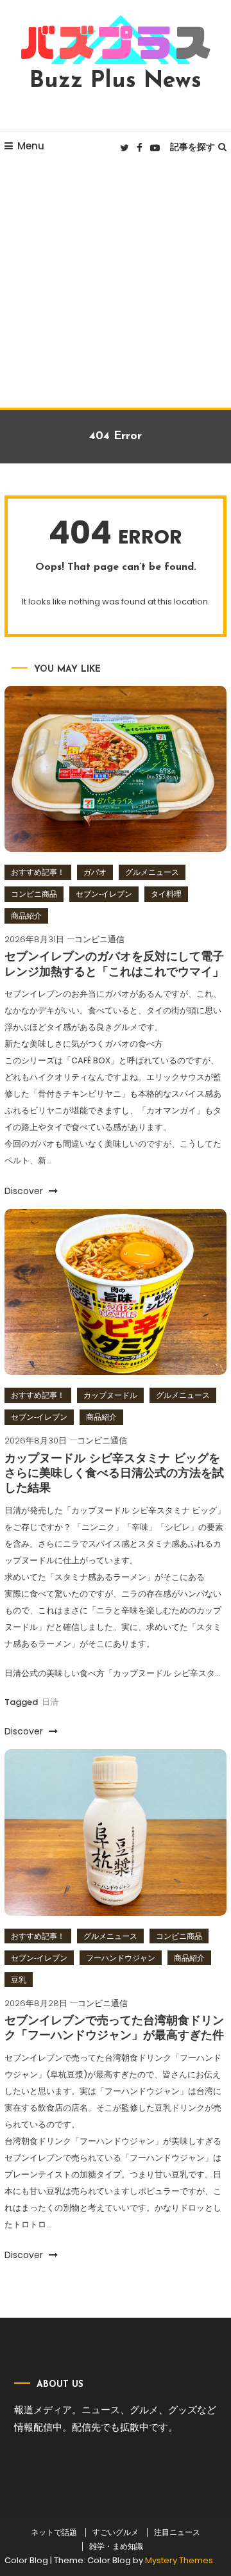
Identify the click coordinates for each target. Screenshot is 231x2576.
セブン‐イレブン (104, 894)
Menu (31, 146)
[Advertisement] (116, 286)
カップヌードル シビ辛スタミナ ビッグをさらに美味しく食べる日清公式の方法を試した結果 (114, 1475)
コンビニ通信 (99, 939)
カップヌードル (110, 1395)
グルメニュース (152, 872)
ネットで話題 (54, 2532)
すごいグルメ (116, 2532)
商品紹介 (26, 916)
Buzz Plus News (116, 81)
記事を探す (193, 147)
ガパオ (95, 872)
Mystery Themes (179, 2560)
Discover (25, 1191)
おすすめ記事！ (38, 872)
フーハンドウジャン (121, 1958)
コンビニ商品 (34, 894)
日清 (50, 1702)
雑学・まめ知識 (116, 2547)
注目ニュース (177, 2532)
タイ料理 (166, 894)
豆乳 (19, 1980)
